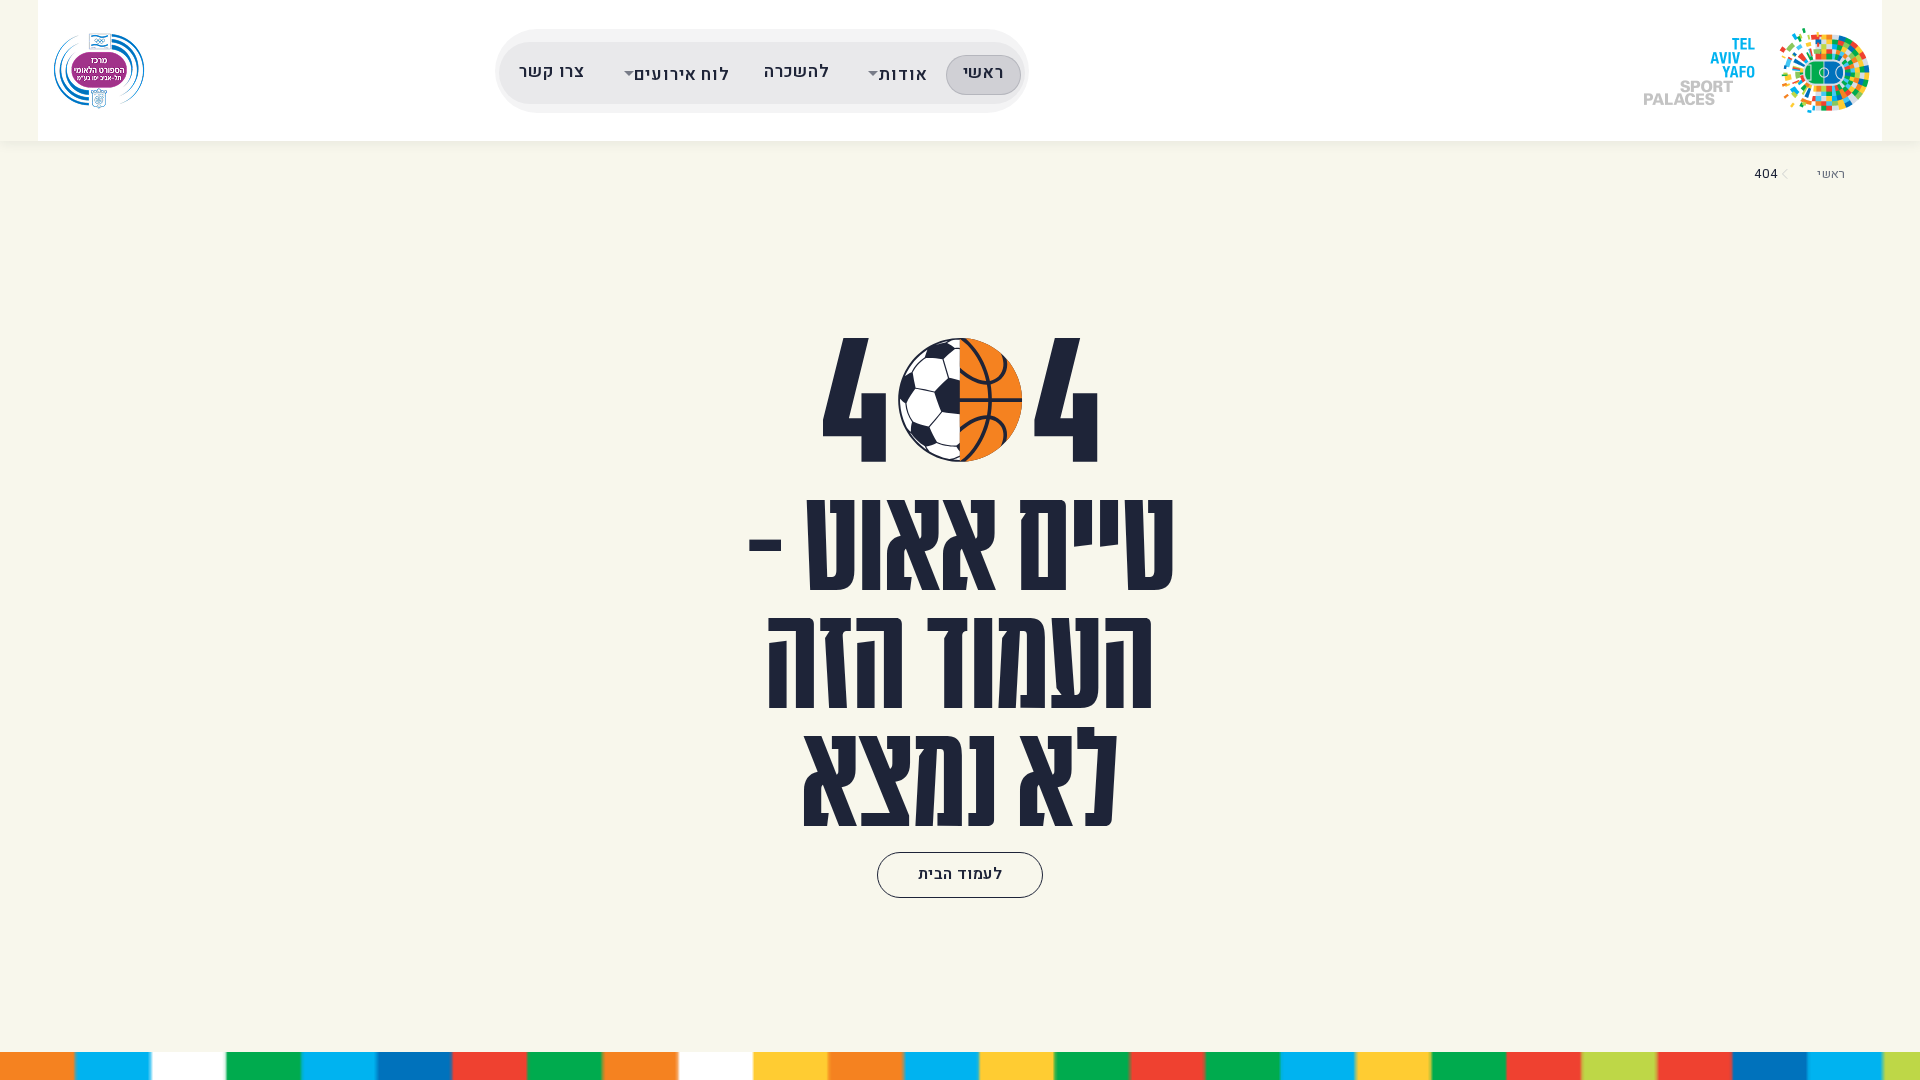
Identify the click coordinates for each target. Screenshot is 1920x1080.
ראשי (983, 72)
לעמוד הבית (960, 874)
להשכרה (797, 71)
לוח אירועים (682, 74)
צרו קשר (552, 71)
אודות (902, 74)
